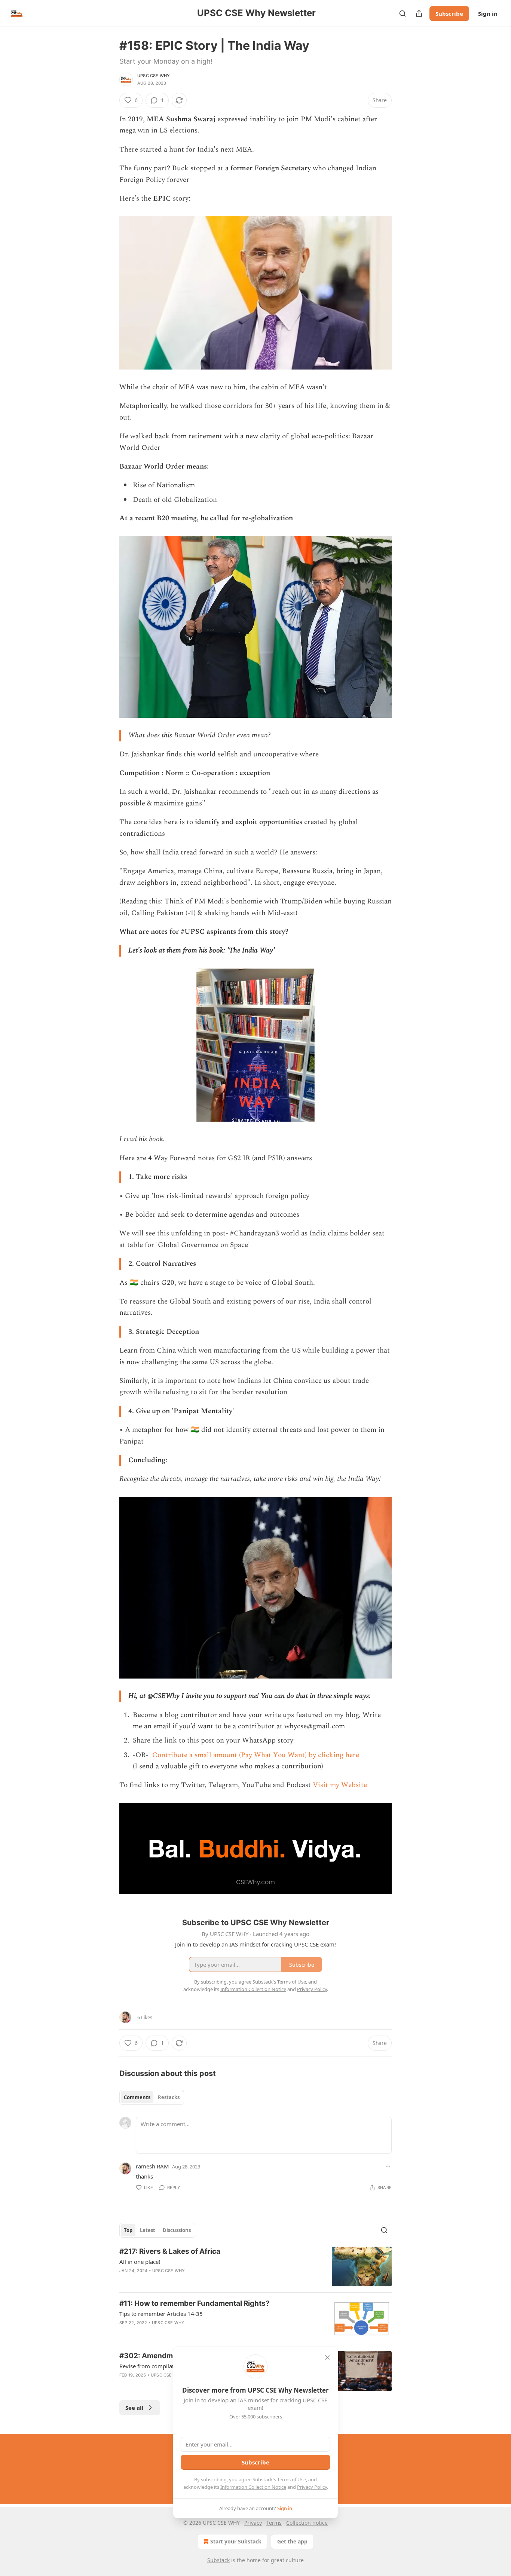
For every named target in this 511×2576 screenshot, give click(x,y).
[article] (255, 2267)
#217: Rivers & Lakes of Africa (170, 2251)
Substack (218, 2560)
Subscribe (449, 13)
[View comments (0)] (192, 2280)
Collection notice (307, 2523)
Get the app (292, 2541)
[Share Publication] (419, 13)
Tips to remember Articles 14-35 (161, 2314)
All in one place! (140, 2262)
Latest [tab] (148, 2230)
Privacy (253, 2523)
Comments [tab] (137, 2097)
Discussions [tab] (177, 2230)
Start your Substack (236, 2541)
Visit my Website (340, 1785)
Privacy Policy (312, 2487)
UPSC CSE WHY (154, 76)
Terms (274, 2523)
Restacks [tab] (169, 2097)
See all (134, 2408)
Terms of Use (292, 2479)
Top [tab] (128, 2230)
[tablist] (152, 2097)
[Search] (403, 13)
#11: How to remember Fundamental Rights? (195, 2303)
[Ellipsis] (388, 2166)
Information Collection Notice (253, 2487)
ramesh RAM (152, 2166)
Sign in (488, 13)
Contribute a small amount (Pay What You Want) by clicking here (255, 1755)
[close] (327, 2357)
